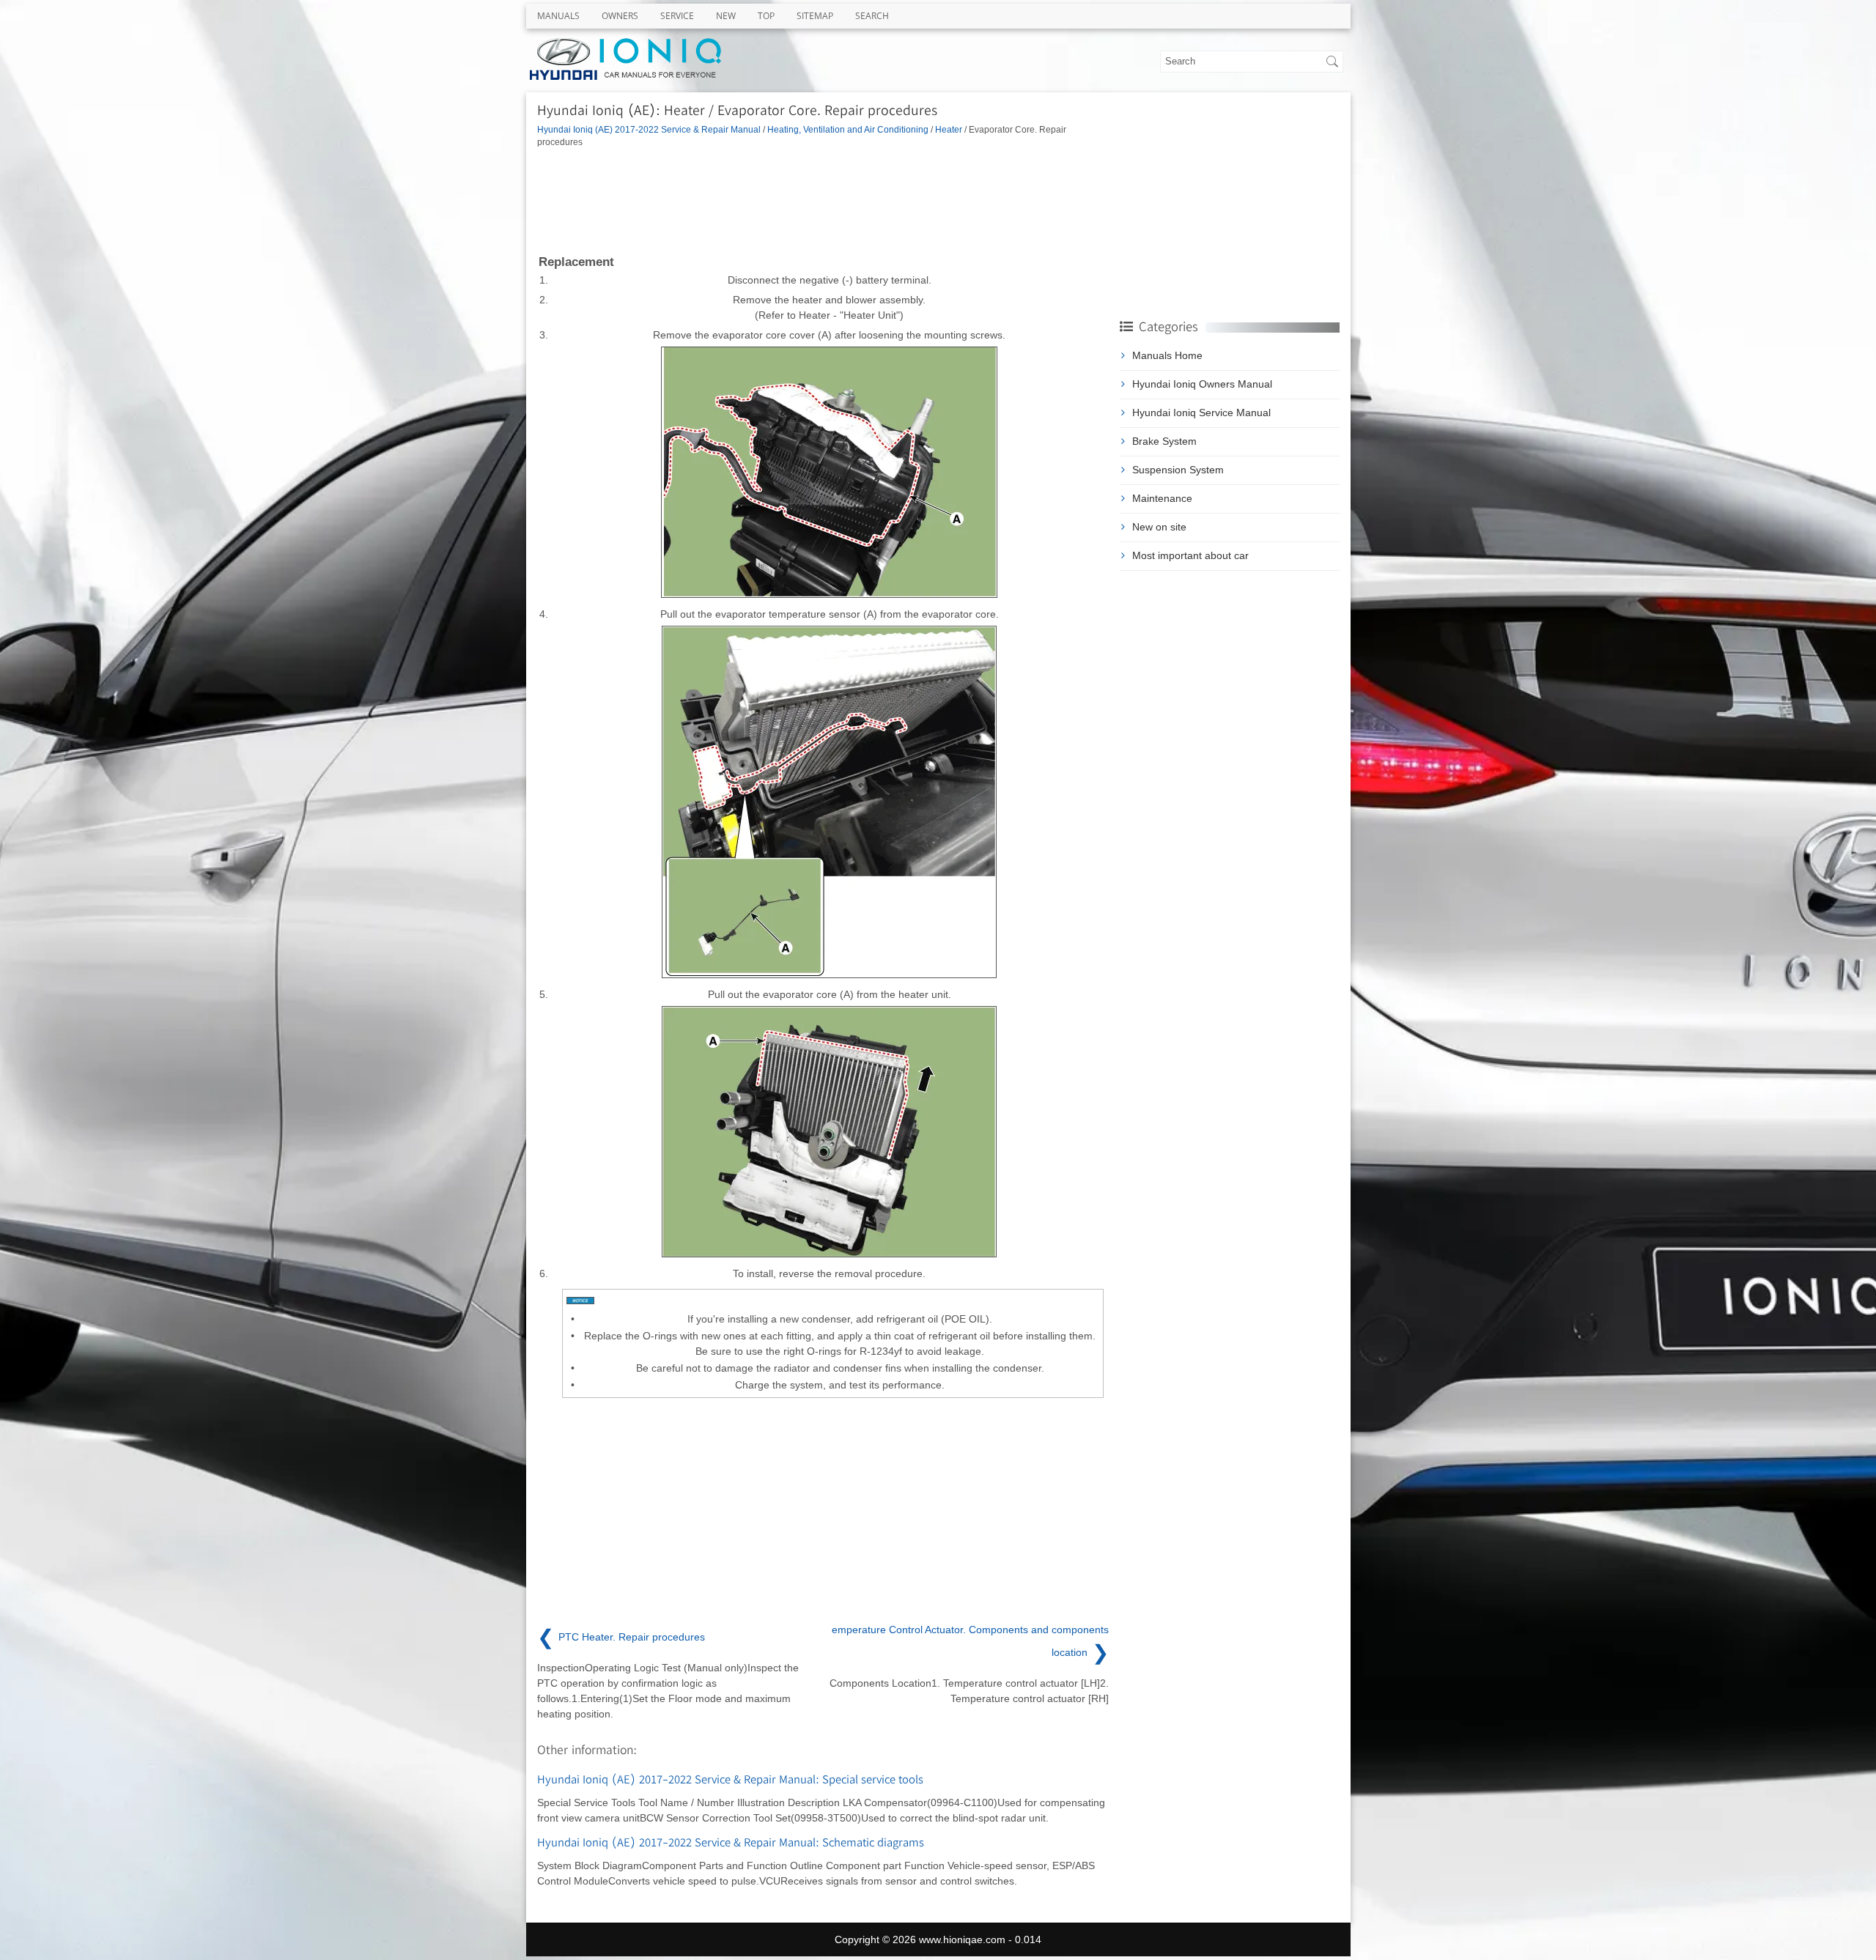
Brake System (1164, 441)
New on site (1159, 527)
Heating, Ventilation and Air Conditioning (848, 129)
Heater (949, 129)
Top (766, 16)
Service (677, 16)
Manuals (558, 16)
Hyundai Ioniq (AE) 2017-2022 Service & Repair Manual (649, 129)
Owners (620, 16)
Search (872, 16)
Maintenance (1162, 498)
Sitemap (815, 16)
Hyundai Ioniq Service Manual (1201, 413)
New (726, 16)
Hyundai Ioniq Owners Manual (1202, 384)
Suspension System (1178, 470)
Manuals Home (1167, 355)
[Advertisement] (823, 200)
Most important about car (1190, 555)
